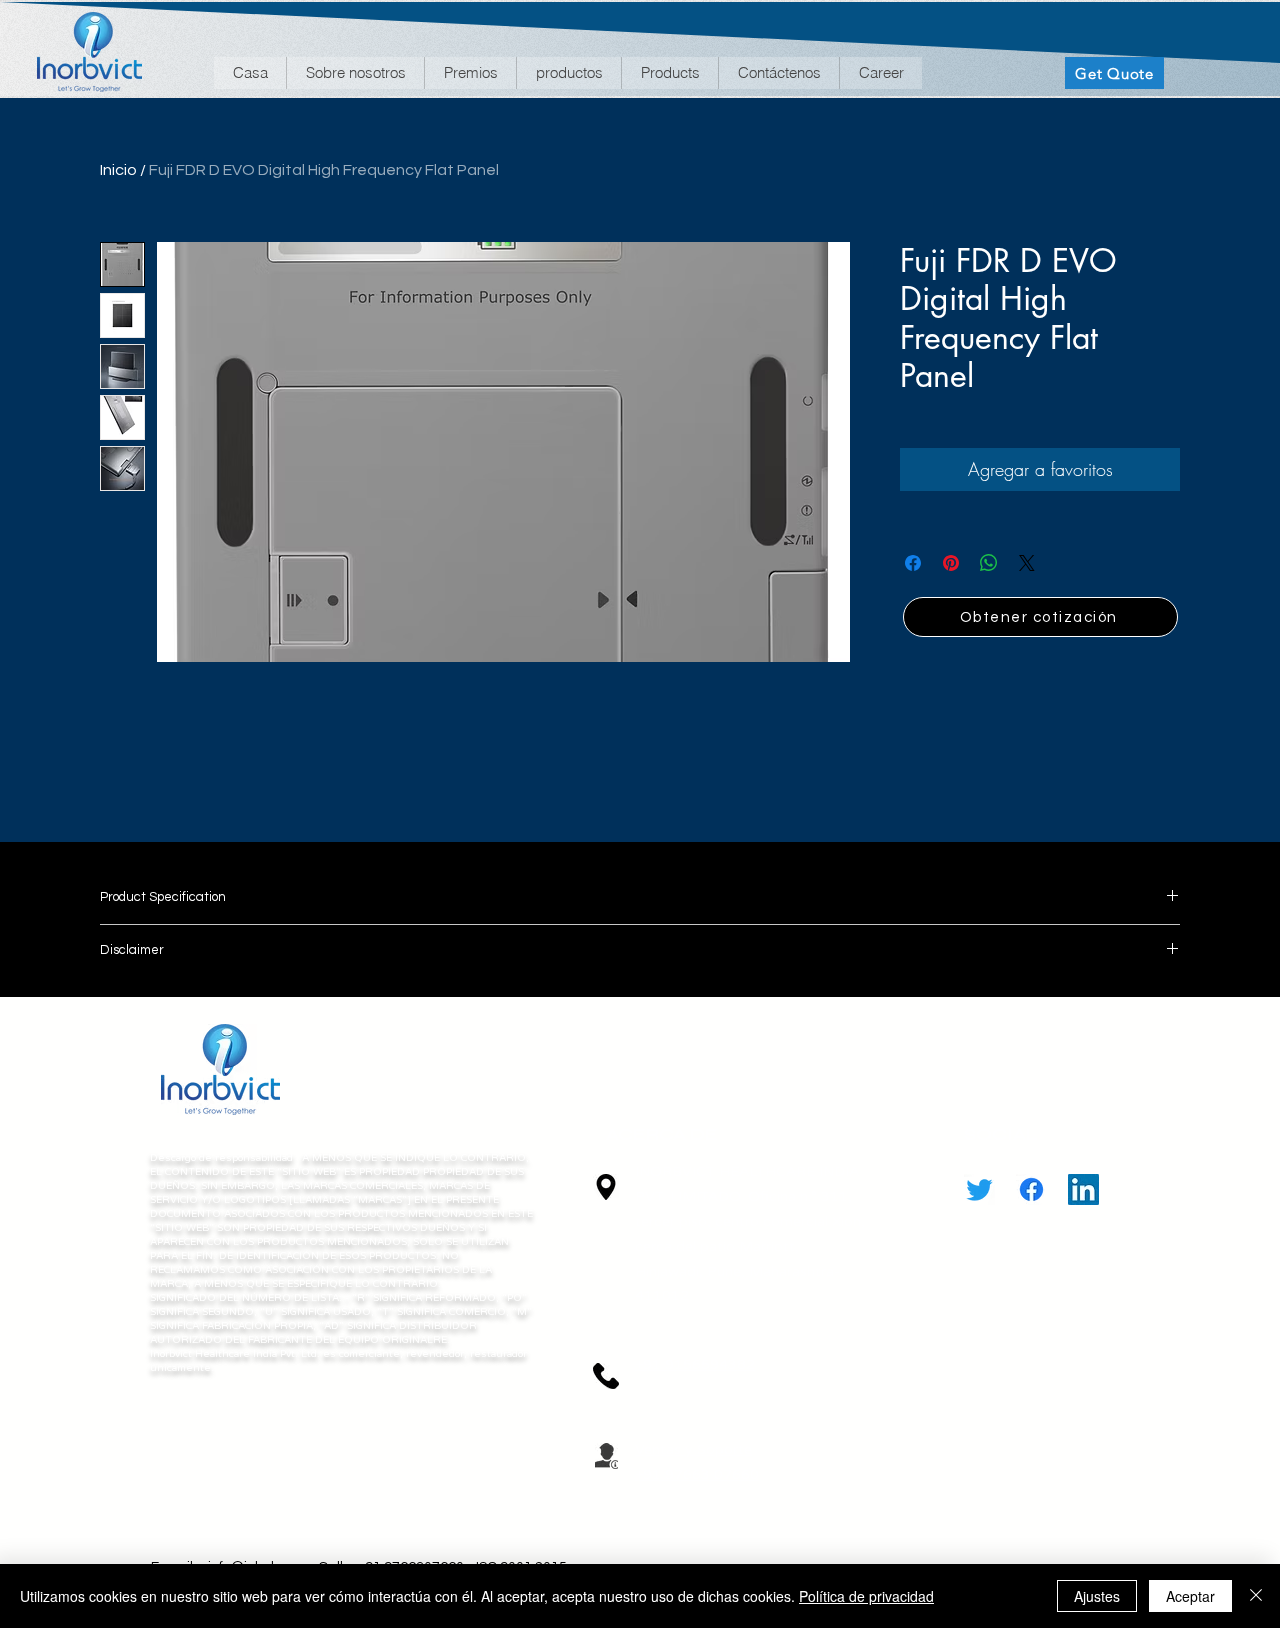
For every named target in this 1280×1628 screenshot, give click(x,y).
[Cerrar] (1256, 1596)
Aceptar (1190, 1596)
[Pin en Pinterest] (951, 563)
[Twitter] (979, 1189)
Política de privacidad (866, 1596)
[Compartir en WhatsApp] (989, 563)
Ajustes (1097, 1596)
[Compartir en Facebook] (913, 563)
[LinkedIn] (1083, 1189)
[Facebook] (1031, 1189)
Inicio (118, 170)
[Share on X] (1027, 563)
